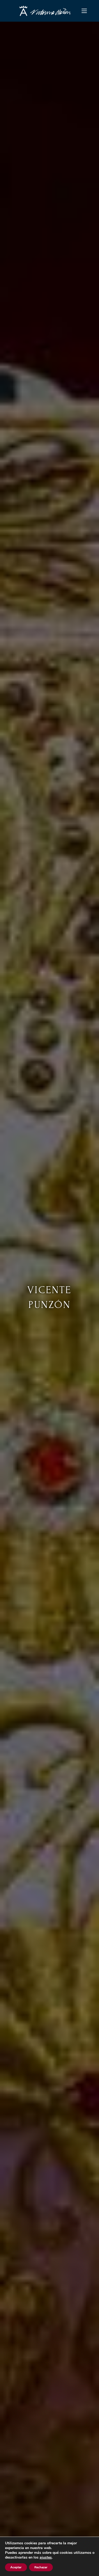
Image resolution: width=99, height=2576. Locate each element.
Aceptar (16, 2567)
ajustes (46, 2558)
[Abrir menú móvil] (84, 11)
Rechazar (41, 2567)
